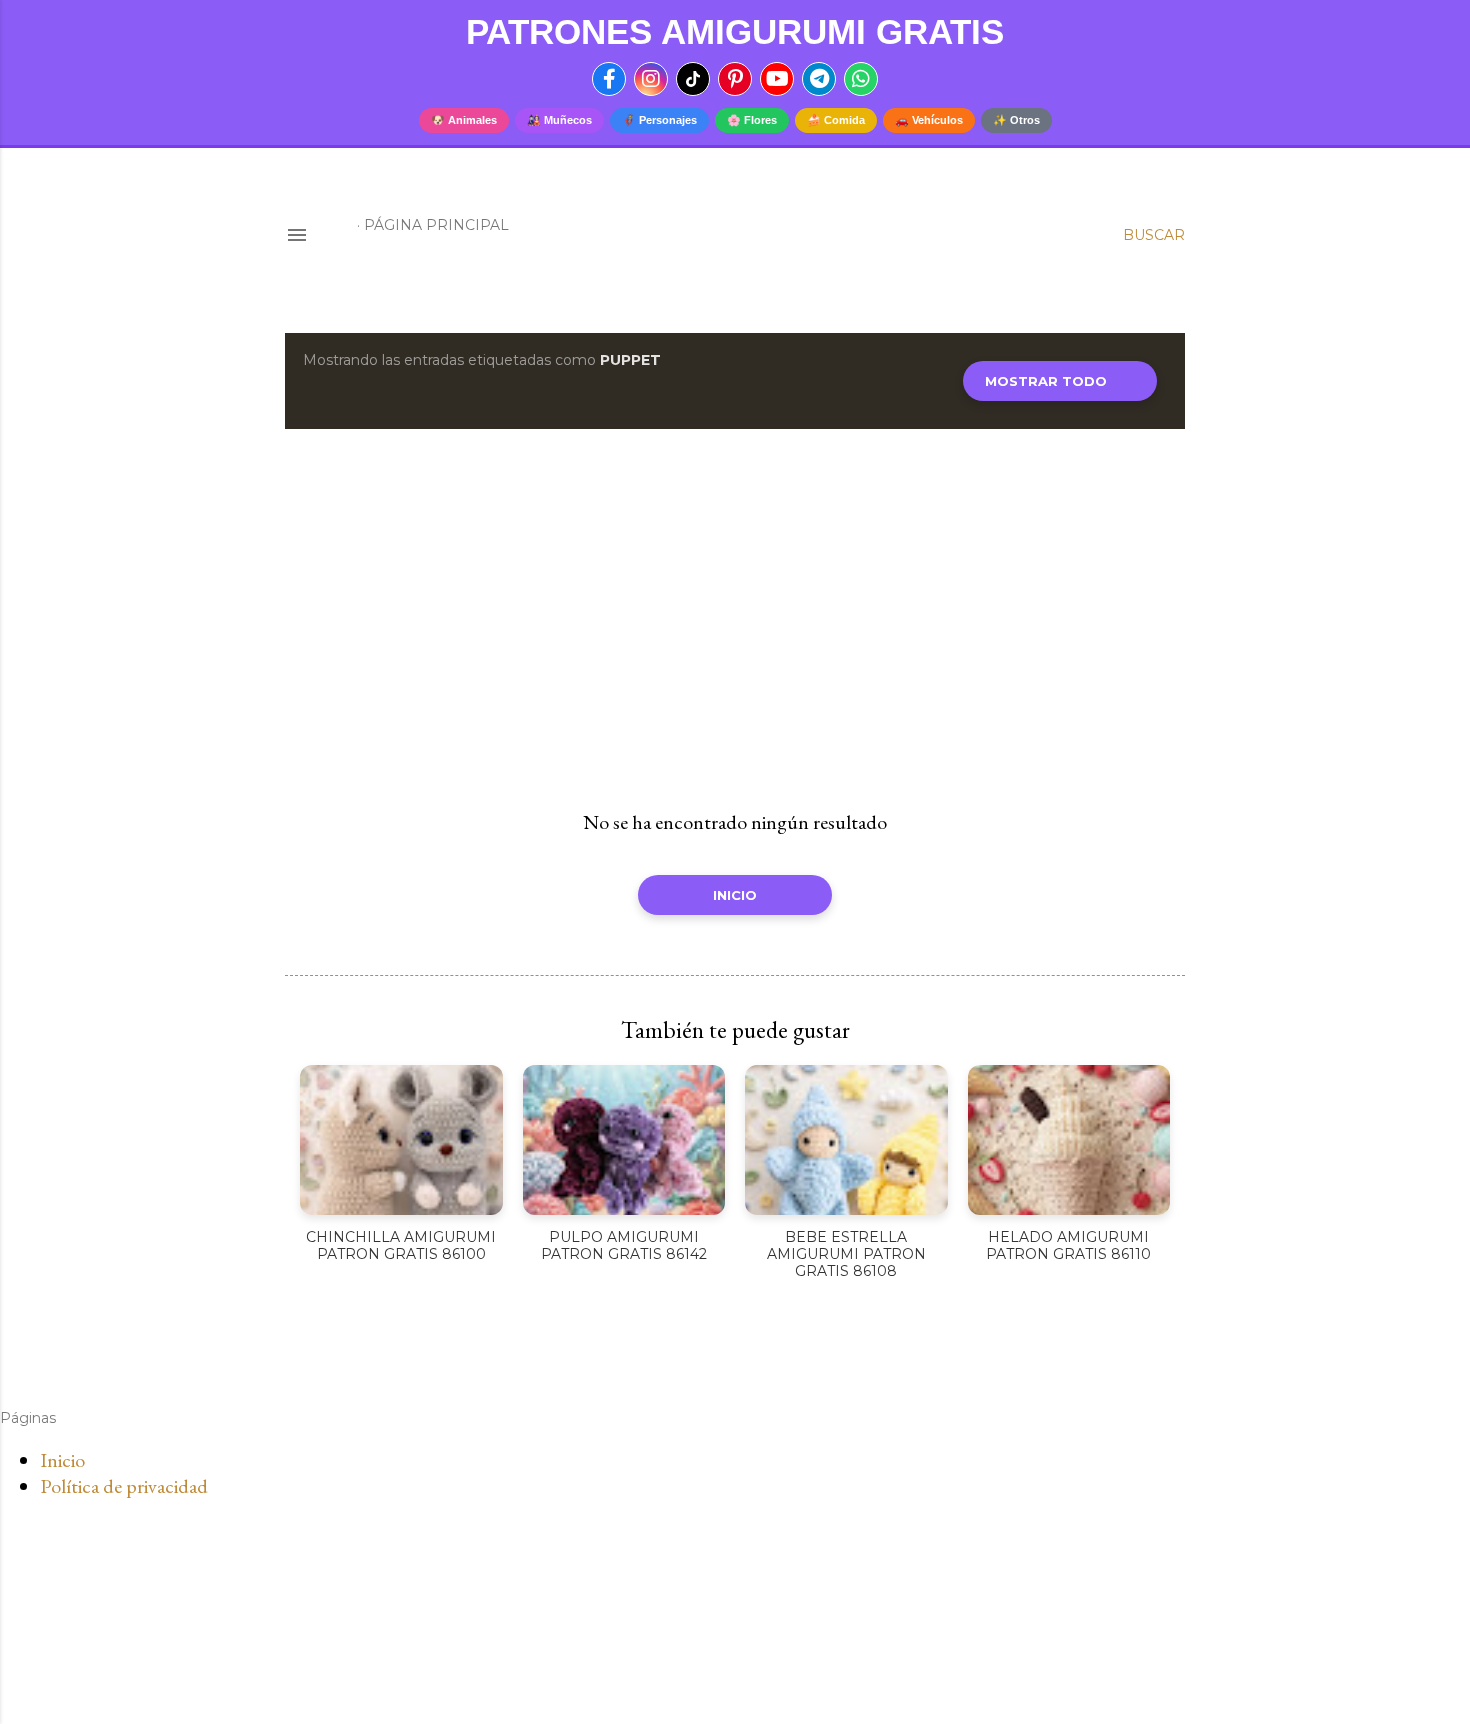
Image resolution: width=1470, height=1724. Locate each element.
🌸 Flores (752, 120)
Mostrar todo (1046, 381)
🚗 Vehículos (929, 120)
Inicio (735, 895)
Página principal (436, 225)
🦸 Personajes (659, 120)
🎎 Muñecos (559, 120)
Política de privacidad (124, 1486)
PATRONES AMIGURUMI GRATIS (735, 31)
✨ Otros (1016, 120)
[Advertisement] (735, 619)
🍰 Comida (836, 120)
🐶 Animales (464, 120)
